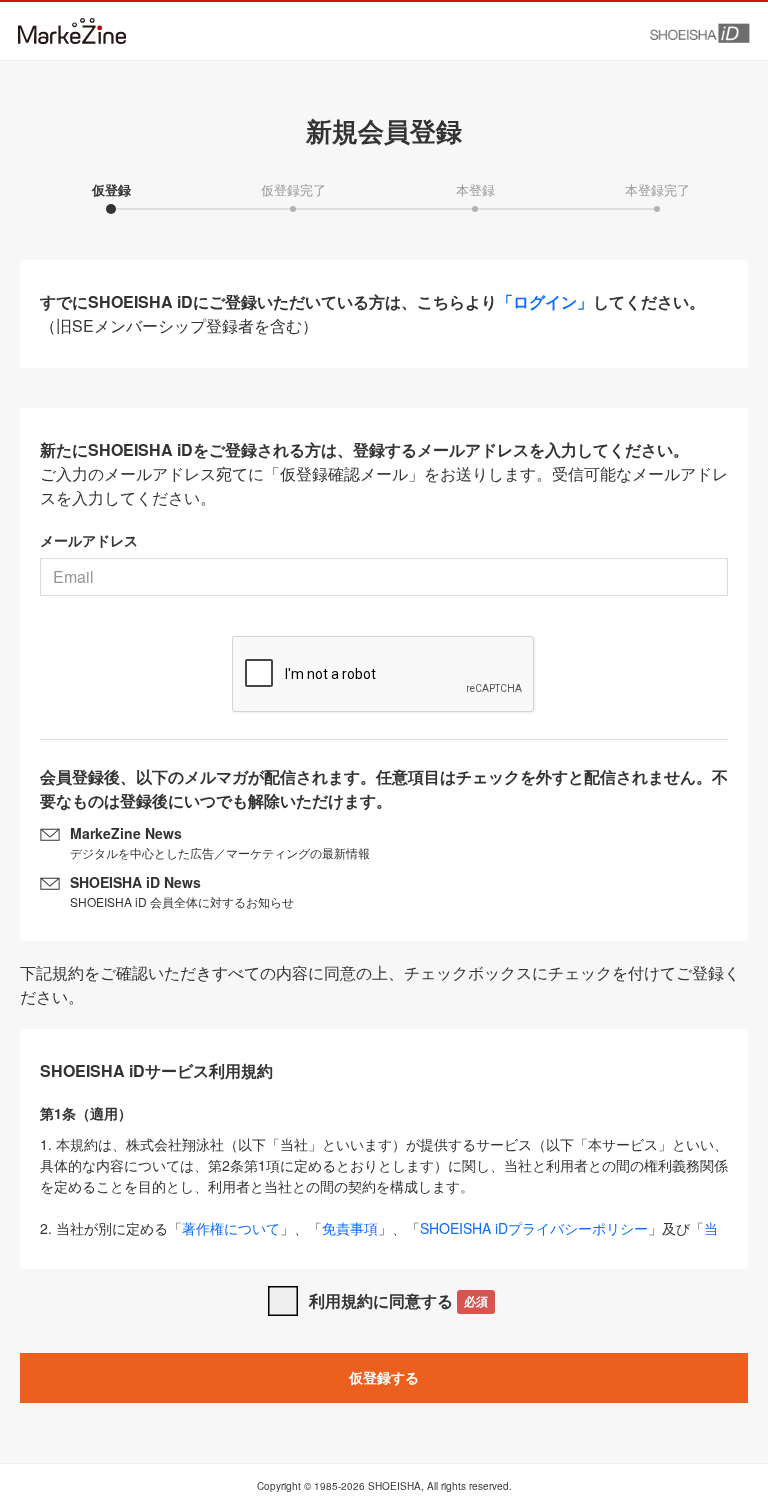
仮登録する (384, 1377)
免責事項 (350, 1228)
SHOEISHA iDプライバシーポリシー (534, 1228)
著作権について (231, 1228)
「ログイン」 (545, 301)
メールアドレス (89, 540)
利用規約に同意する (398, 1300)
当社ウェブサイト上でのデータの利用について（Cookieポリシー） (379, 1238)
